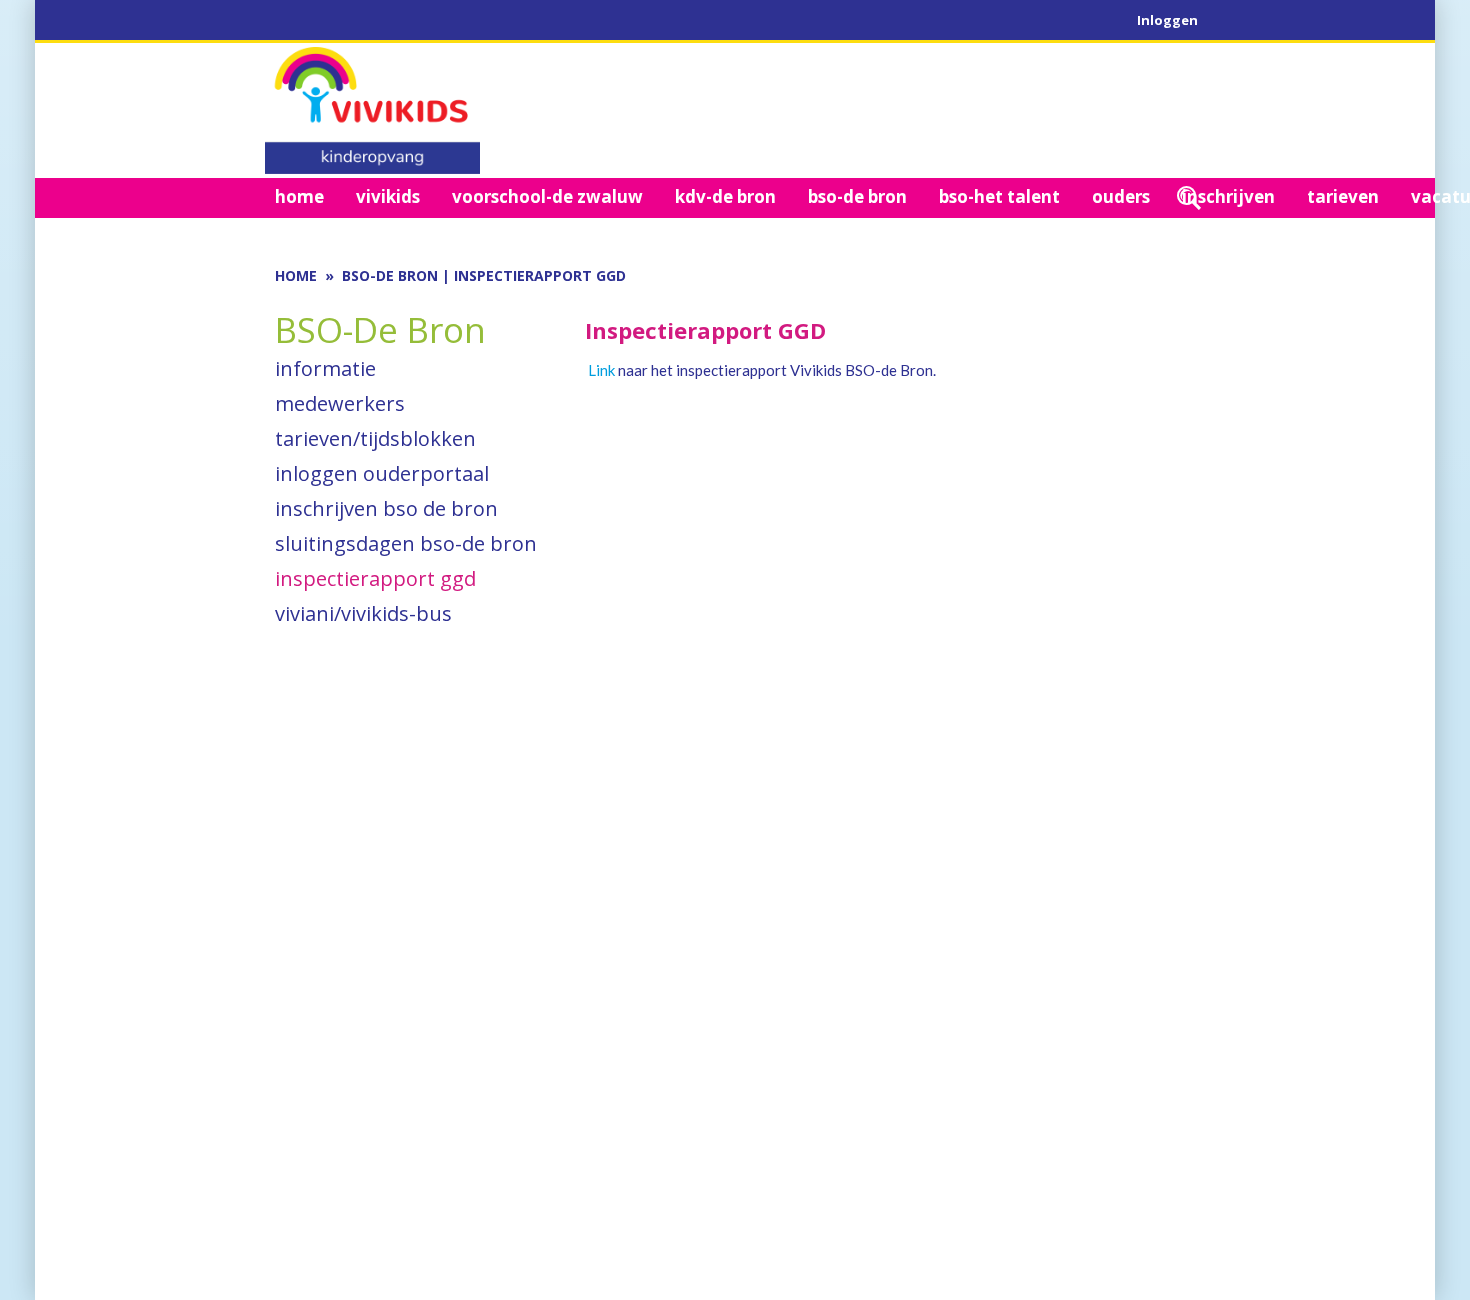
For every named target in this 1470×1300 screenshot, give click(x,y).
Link (601, 370)
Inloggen (1167, 20)
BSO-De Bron (390, 275)
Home (296, 275)
